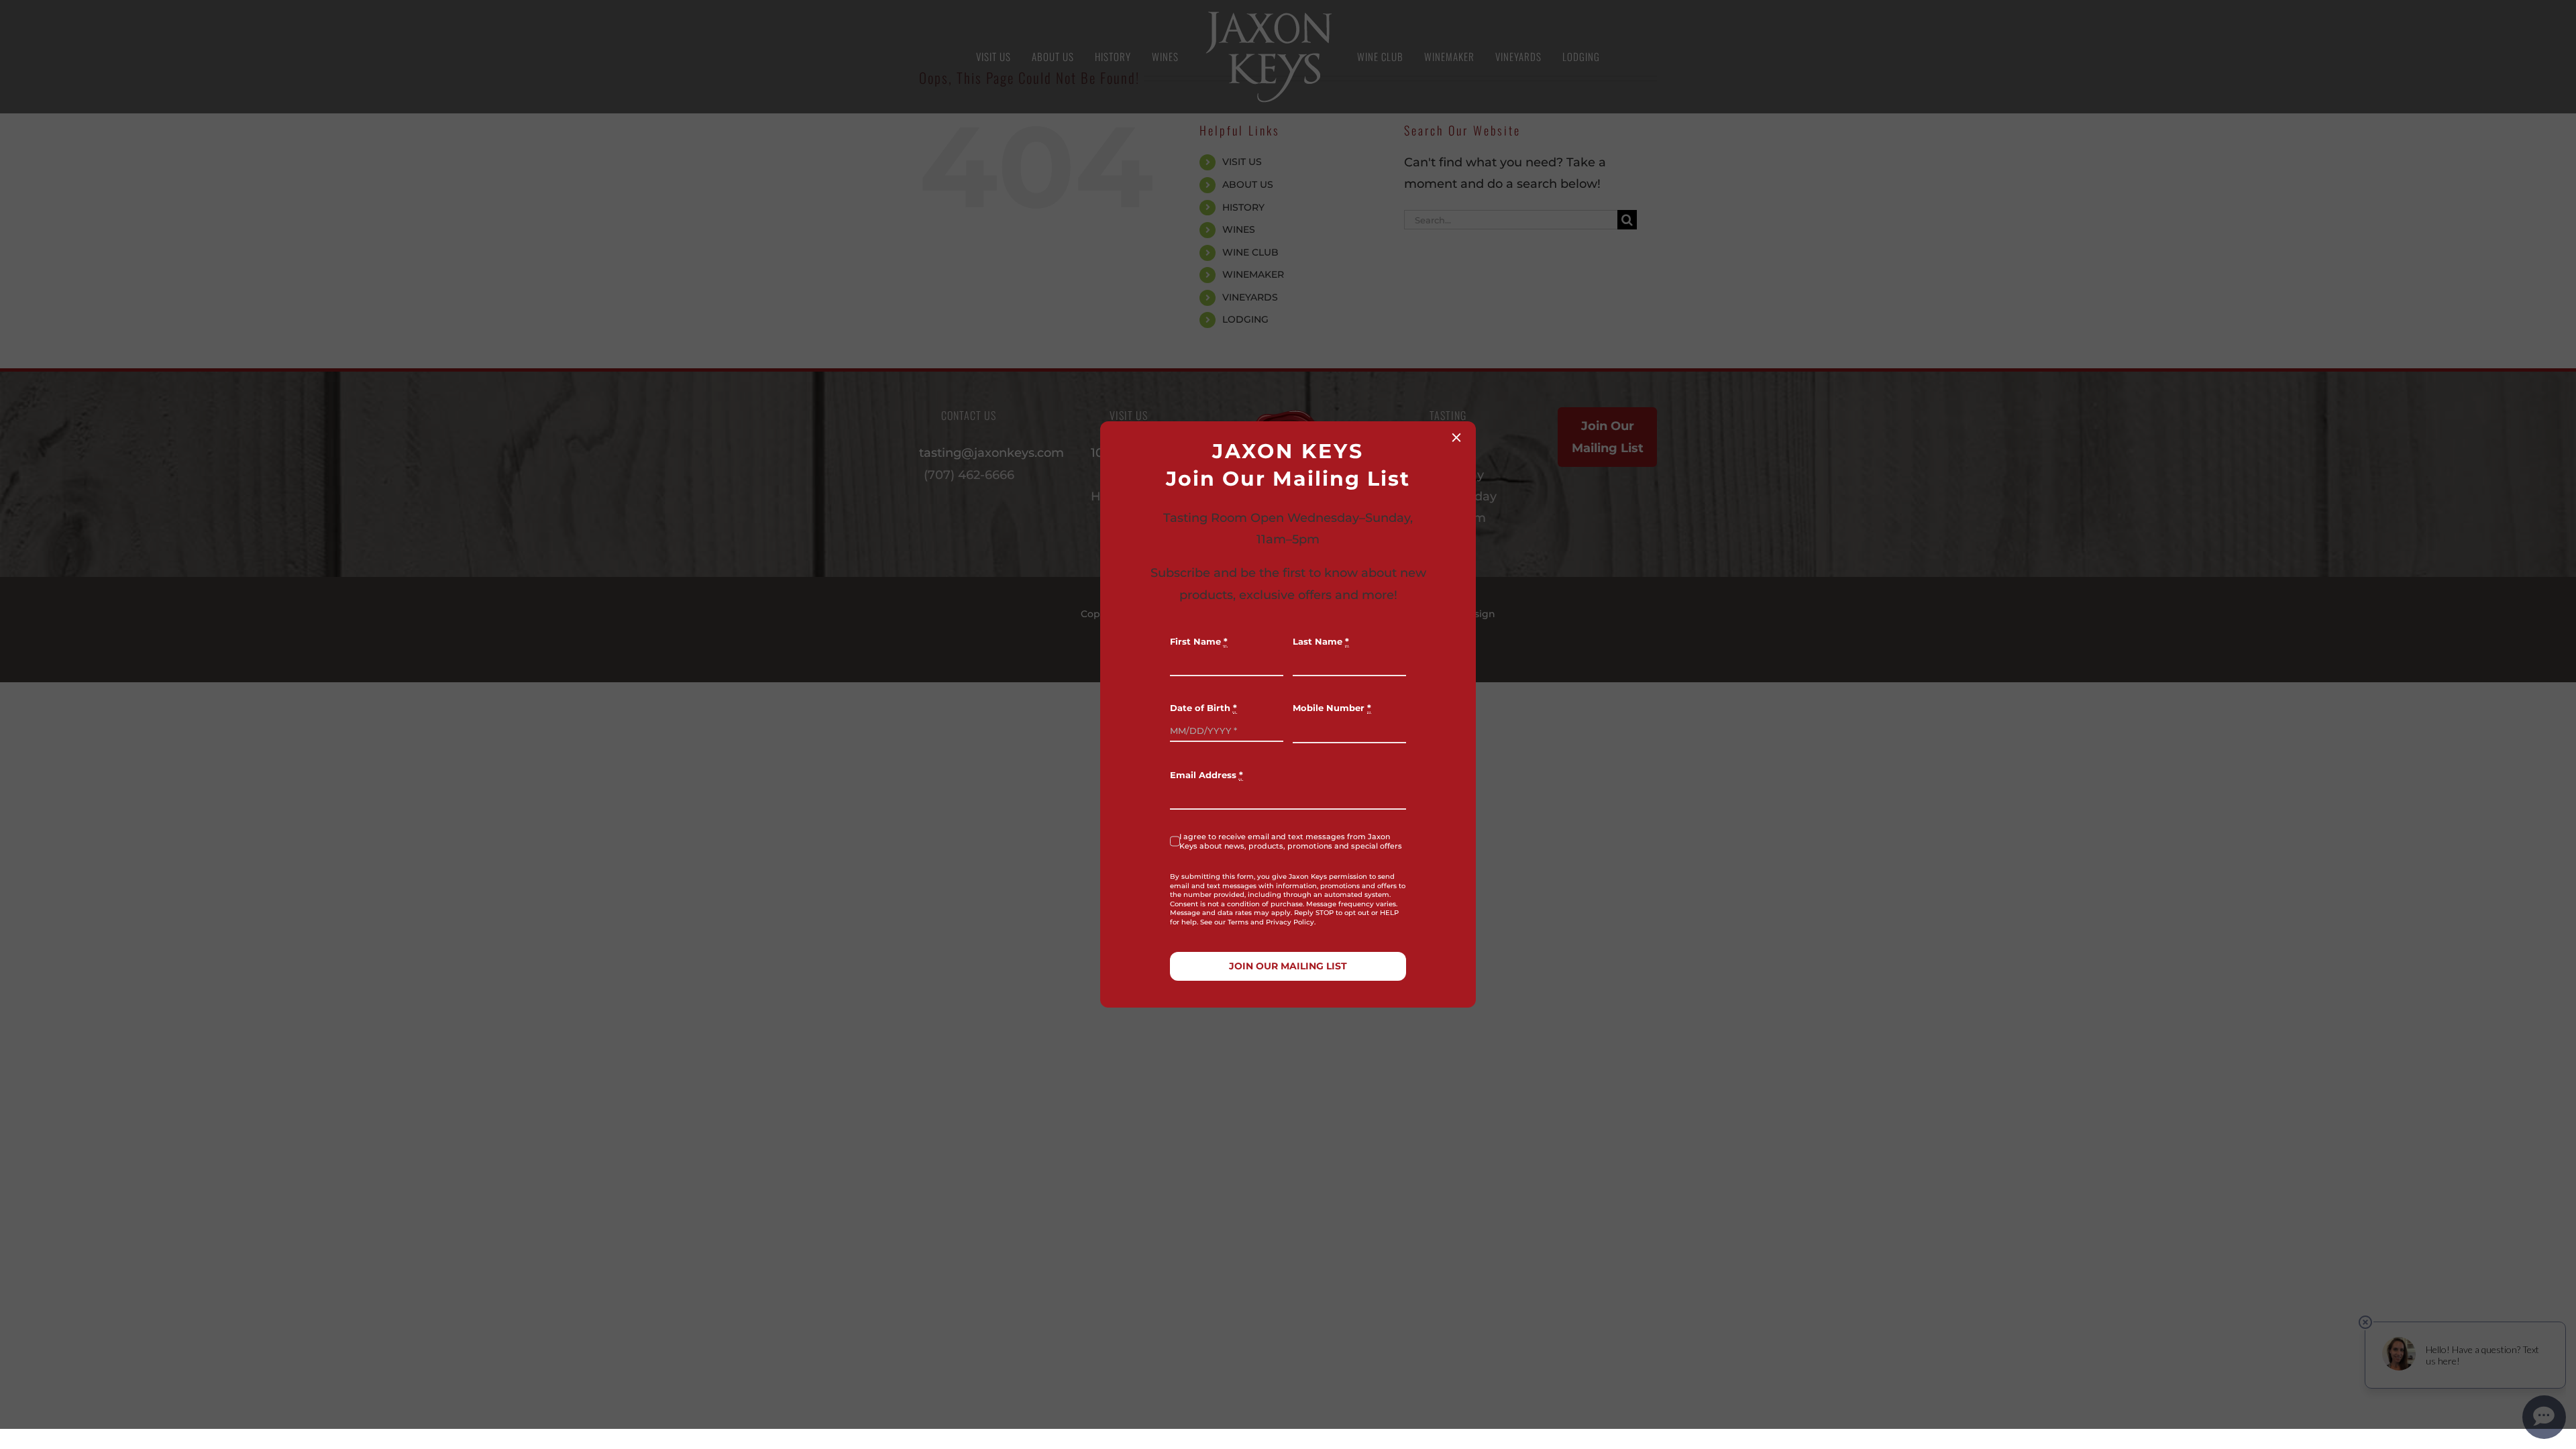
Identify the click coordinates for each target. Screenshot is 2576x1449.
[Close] (1456, 437)
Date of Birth (1203, 708)
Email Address (1206, 775)
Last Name (1321, 642)
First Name (1199, 642)
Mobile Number (1332, 708)
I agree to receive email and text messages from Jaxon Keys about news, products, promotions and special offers (1291, 841)
